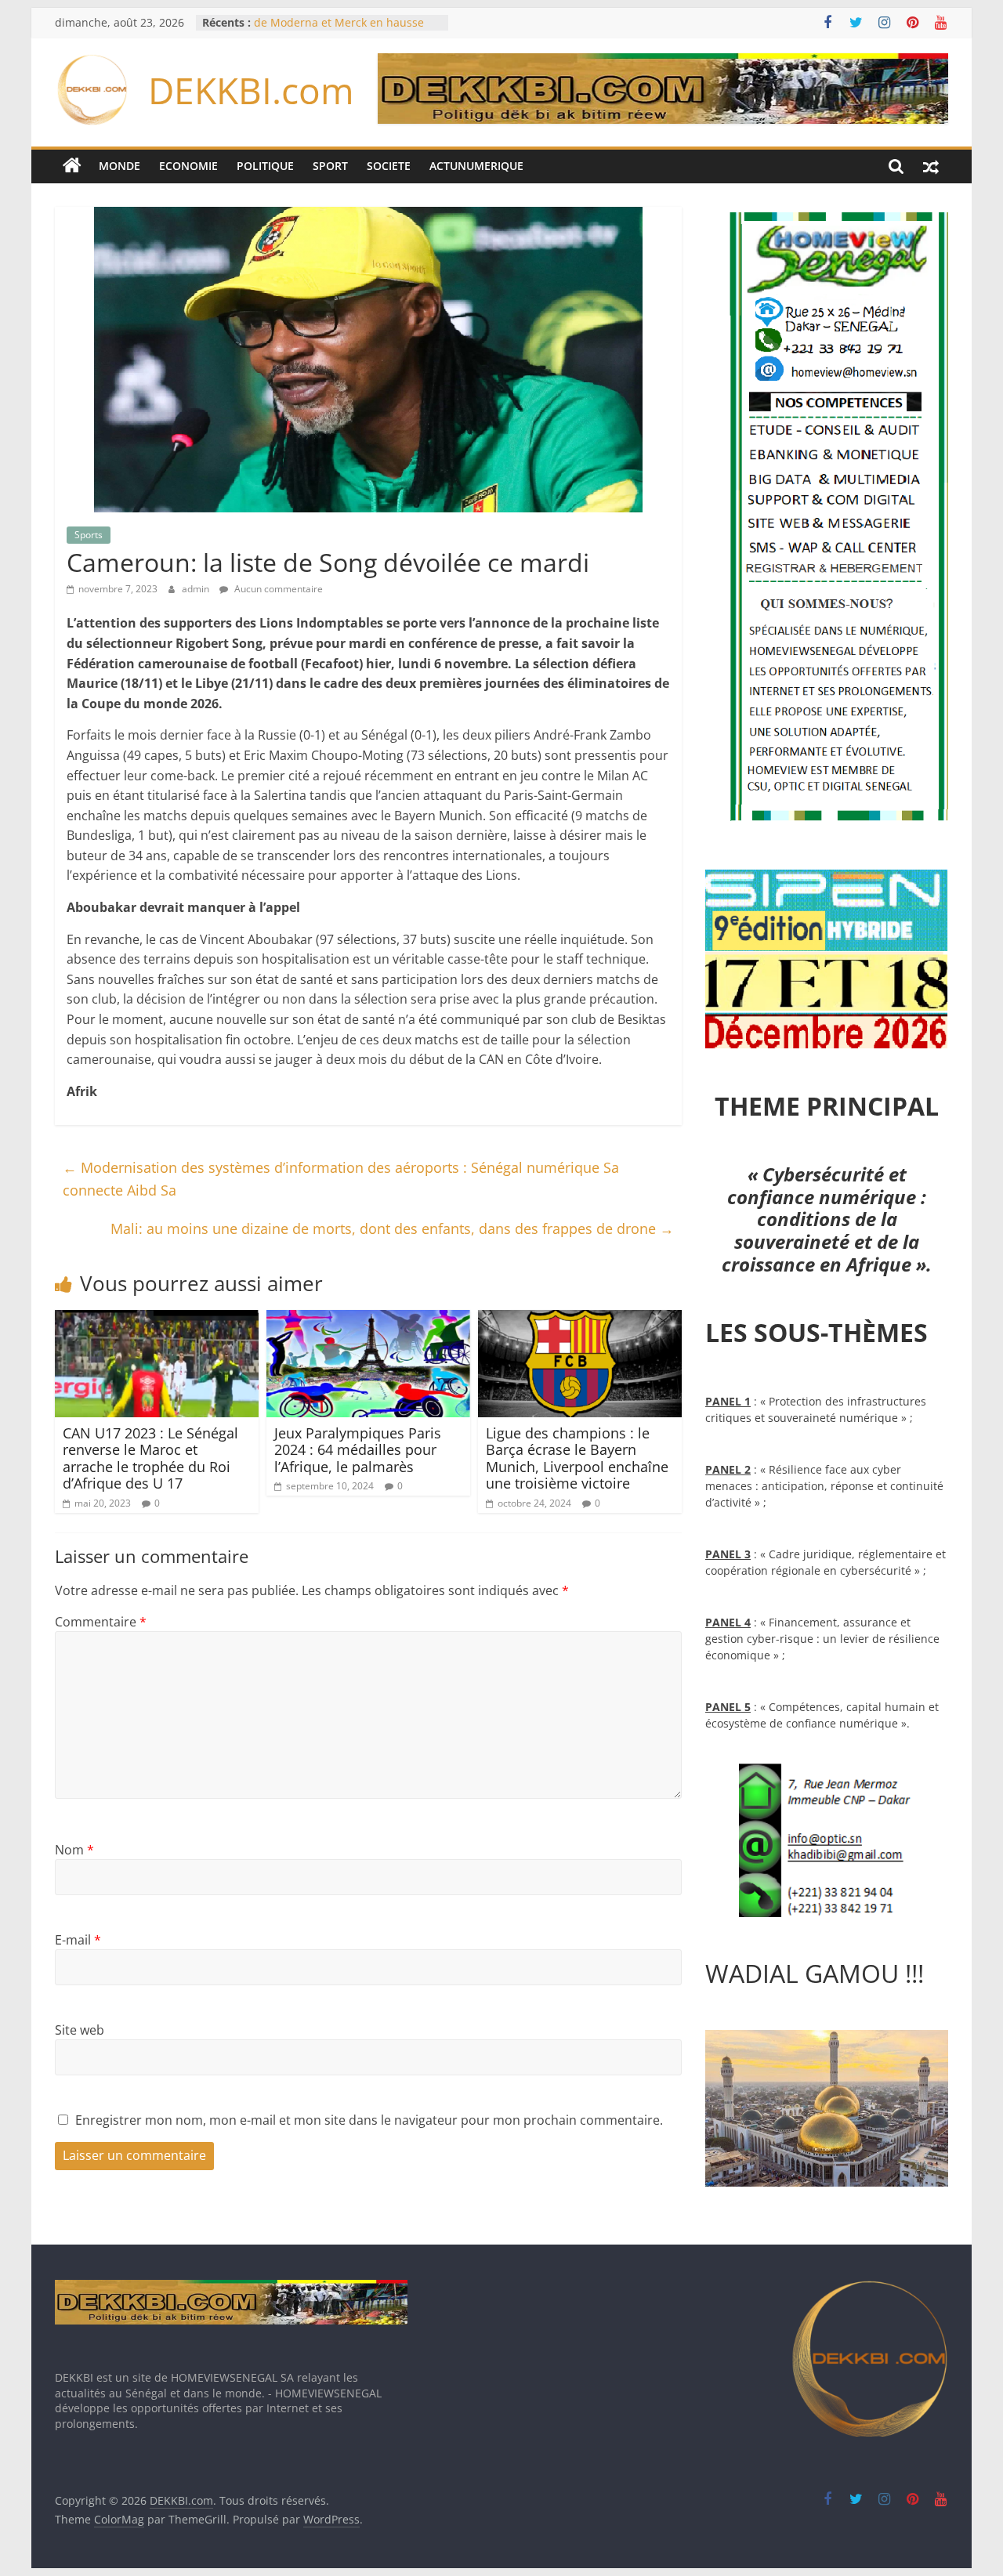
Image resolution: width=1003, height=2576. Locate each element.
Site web (80, 2030)
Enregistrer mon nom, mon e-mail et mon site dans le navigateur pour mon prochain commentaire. (369, 2120)
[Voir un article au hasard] (931, 166)
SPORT (330, 166)
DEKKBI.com (251, 90)
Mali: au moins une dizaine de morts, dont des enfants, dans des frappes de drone (392, 1228)
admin (197, 589)
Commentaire (101, 1622)
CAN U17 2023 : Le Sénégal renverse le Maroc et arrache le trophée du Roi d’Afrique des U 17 (150, 1458)
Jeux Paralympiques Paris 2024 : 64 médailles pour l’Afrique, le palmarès (358, 1450)
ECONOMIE (188, 166)
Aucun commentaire (277, 589)
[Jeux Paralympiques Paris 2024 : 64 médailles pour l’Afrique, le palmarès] (368, 1319)
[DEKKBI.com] (72, 166)
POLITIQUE (265, 166)
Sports (89, 535)
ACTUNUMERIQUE (476, 166)
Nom (74, 1850)
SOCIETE (389, 166)
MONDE (119, 166)
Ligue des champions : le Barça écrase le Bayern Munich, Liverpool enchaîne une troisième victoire (577, 1458)
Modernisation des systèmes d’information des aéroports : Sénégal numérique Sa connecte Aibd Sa (341, 1179)
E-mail (78, 1940)
